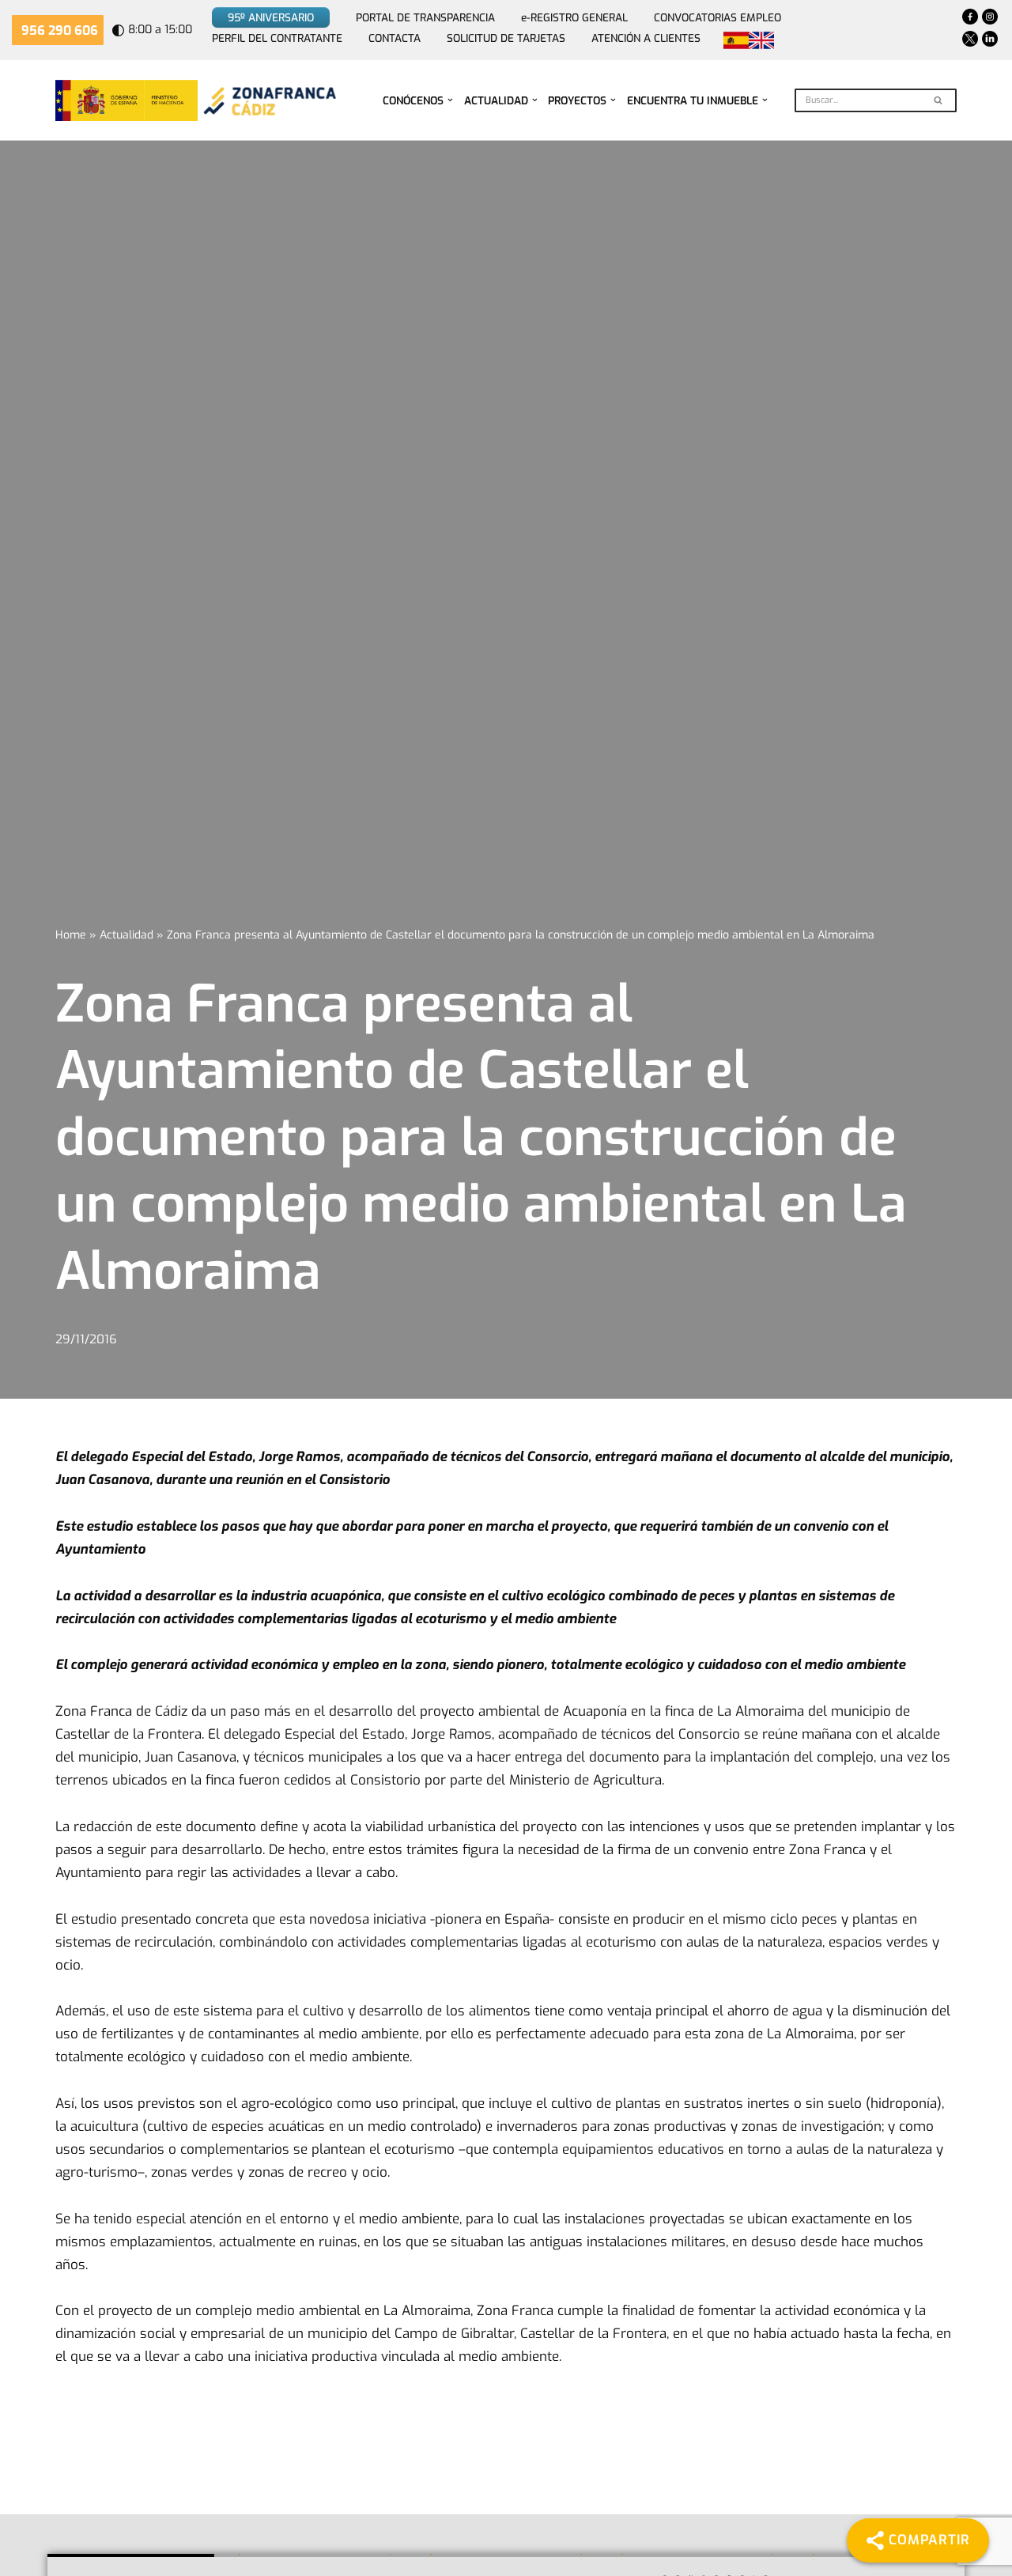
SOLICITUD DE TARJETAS (506, 38)
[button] (450, 100)
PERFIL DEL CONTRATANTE (277, 38)
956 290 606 (60, 30)
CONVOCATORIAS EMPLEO (717, 17)
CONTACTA (395, 38)
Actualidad (126, 935)
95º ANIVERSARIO (271, 17)
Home (71, 935)
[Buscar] (939, 100)
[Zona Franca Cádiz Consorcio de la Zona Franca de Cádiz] (268, 100)
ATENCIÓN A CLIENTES (646, 38)
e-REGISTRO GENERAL (574, 17)
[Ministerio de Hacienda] (126, 100)
